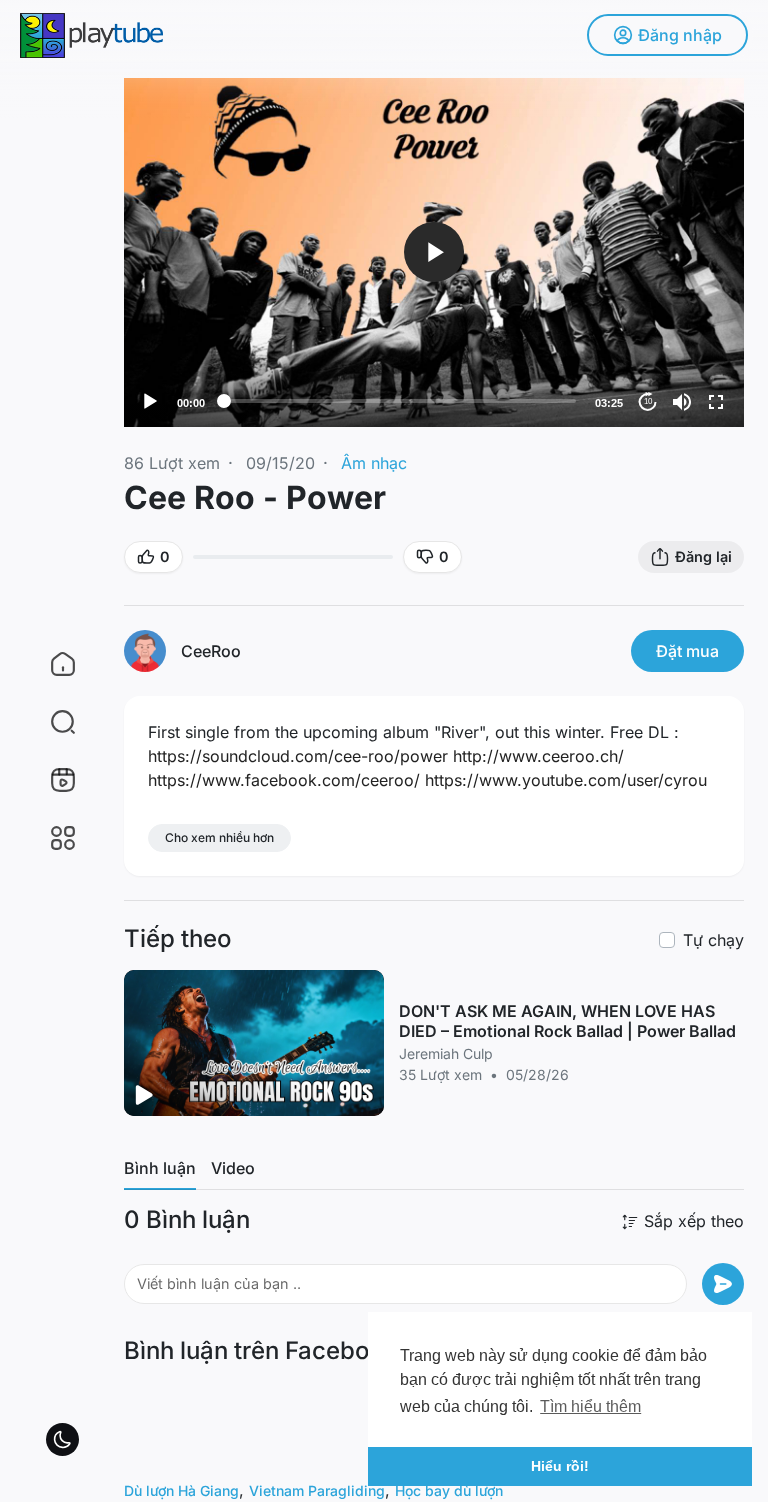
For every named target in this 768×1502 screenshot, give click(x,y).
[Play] (150, 402)
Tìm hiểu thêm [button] (590, 1406)
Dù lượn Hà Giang (181, 1490)
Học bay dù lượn (449, 1490)
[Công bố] (723, 1284)
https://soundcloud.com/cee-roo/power (298, 756)
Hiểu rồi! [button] (560, 1466)
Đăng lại (703, 556)
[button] (50, 722)
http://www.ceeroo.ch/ (538, 756)
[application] (434, 252)
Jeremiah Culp (446, 1053)
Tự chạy (713, 940)
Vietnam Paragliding (317, 1490)
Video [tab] (233, 1168)
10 (648, 401)
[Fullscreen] (716, 402)
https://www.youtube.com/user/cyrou (566, 780)
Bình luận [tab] (160, 1168)
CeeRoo (211, 651)
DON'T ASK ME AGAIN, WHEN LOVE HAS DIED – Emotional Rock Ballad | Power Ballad (567, 1021)
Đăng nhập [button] (680, 35)
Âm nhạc (374, 463)
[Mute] (682, 402)
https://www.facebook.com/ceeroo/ (284, 780)
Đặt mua (687, 651)
